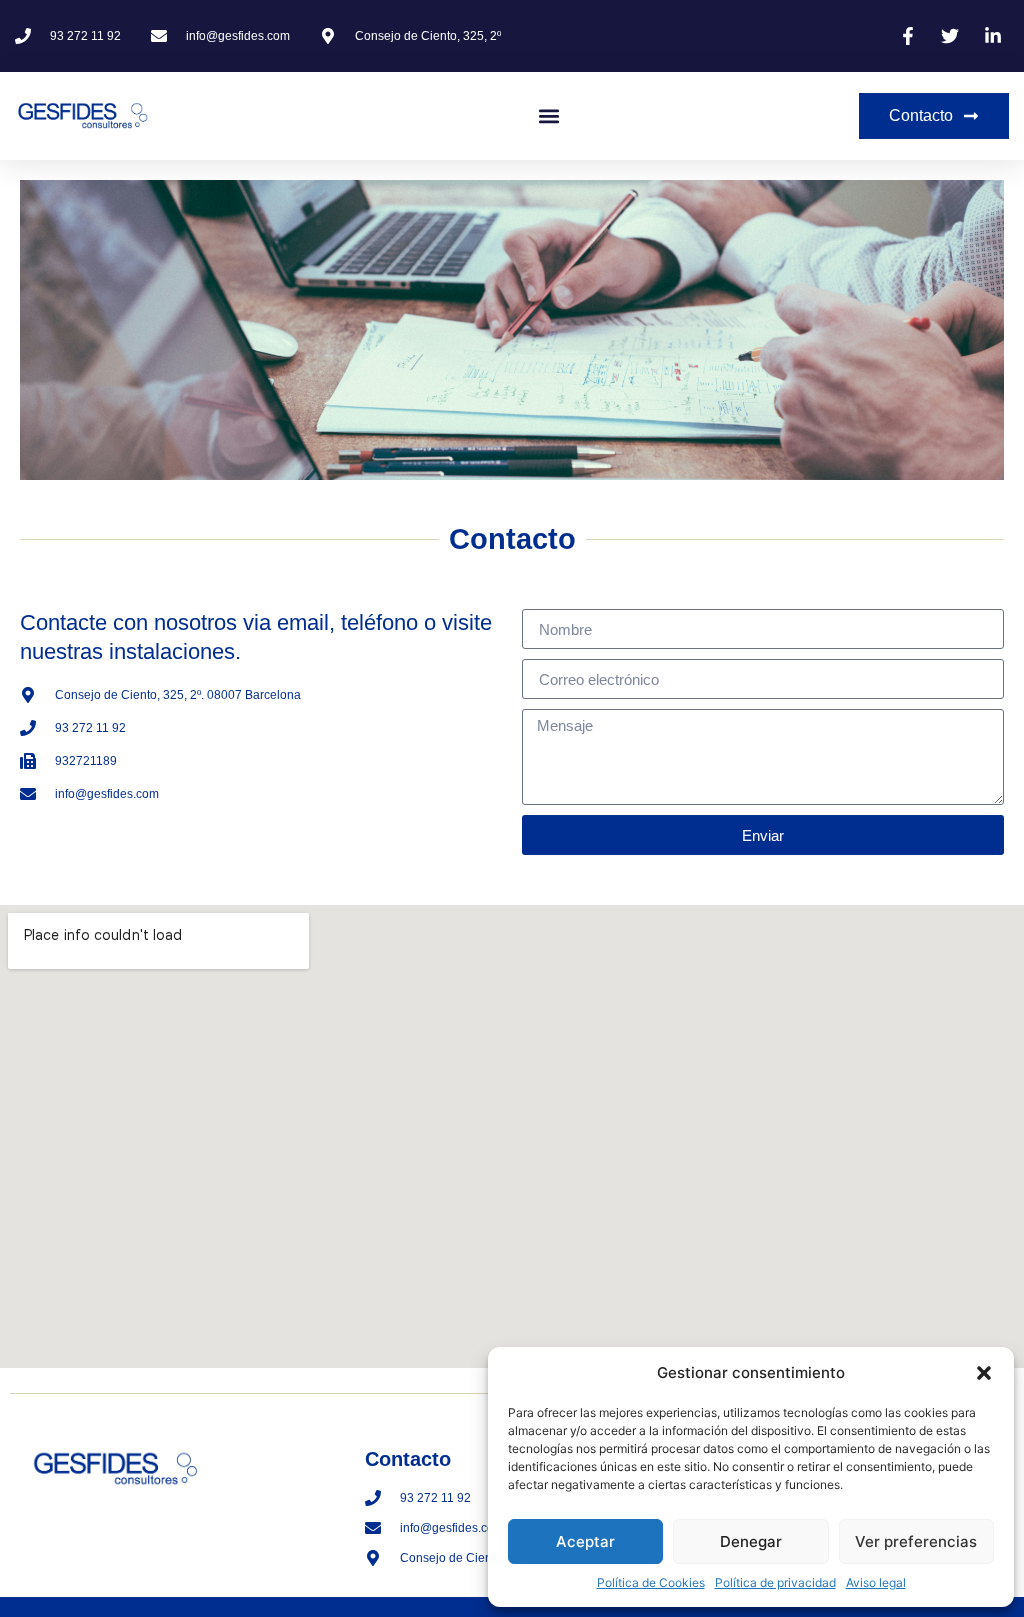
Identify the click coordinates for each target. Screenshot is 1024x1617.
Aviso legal (876, 1582)
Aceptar (585, 1541)
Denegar (751, 1541)
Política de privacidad (775, 1582)
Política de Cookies (651, 1582)
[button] (984, 1373)
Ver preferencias (916, 1541)
